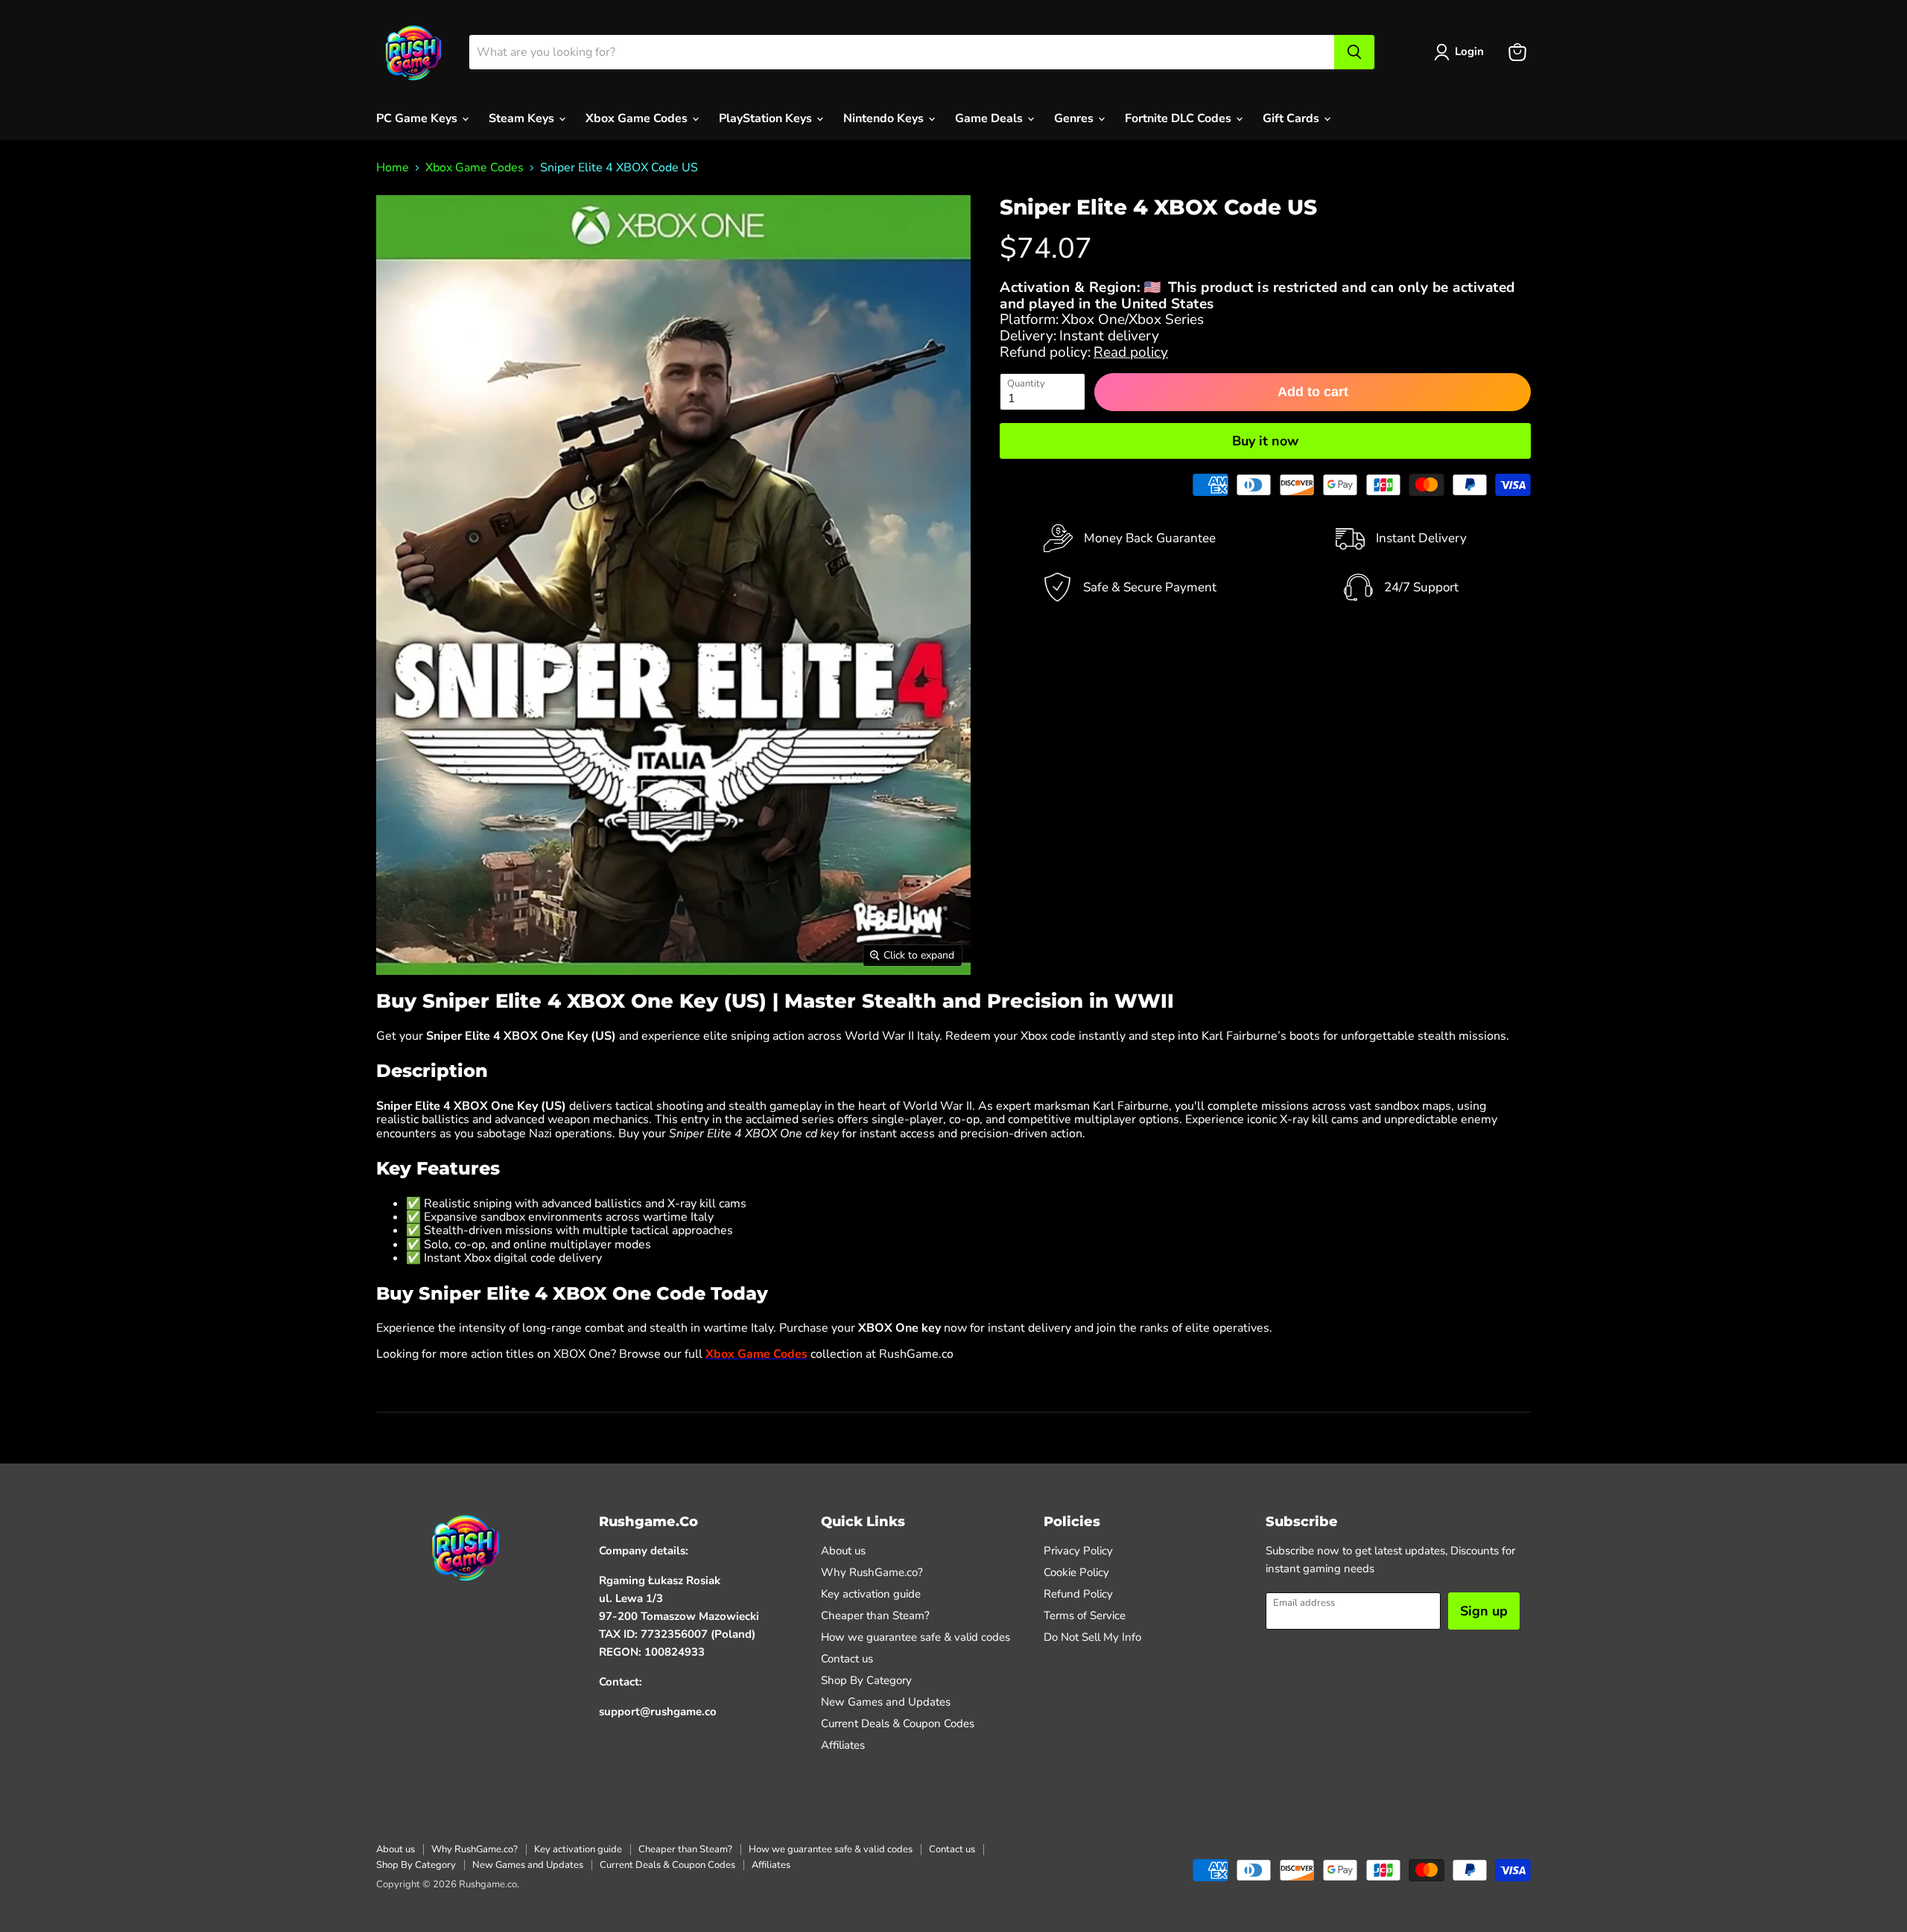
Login (1469, 51)
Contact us (847, 1659)
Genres (1075, 118)
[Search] (1354, 52)
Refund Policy (1078, 1594)
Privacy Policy (1078, 1551)
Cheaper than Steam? (875, 1615)
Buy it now (1265, 441)
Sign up (1484, 1611)
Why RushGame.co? (872, 1572)
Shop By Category (866, 1680)
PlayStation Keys (767, 118)
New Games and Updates (886, 1702)
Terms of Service (1085, 1615)
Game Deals (990, 118)
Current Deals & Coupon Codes (898, 1723)
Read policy (1131, 352)
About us (843, 1551)
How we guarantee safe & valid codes (916, 1637)
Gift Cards (1292, 118)
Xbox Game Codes (638, 118)
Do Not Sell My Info (1092, 1637)
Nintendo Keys (885, 118)
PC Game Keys (418, 118)
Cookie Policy (1076, 1572)
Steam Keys (523, 118)
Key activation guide (871, 1594)
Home (393, 168)
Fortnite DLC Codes (1180, 118)
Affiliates (843, 1745)
